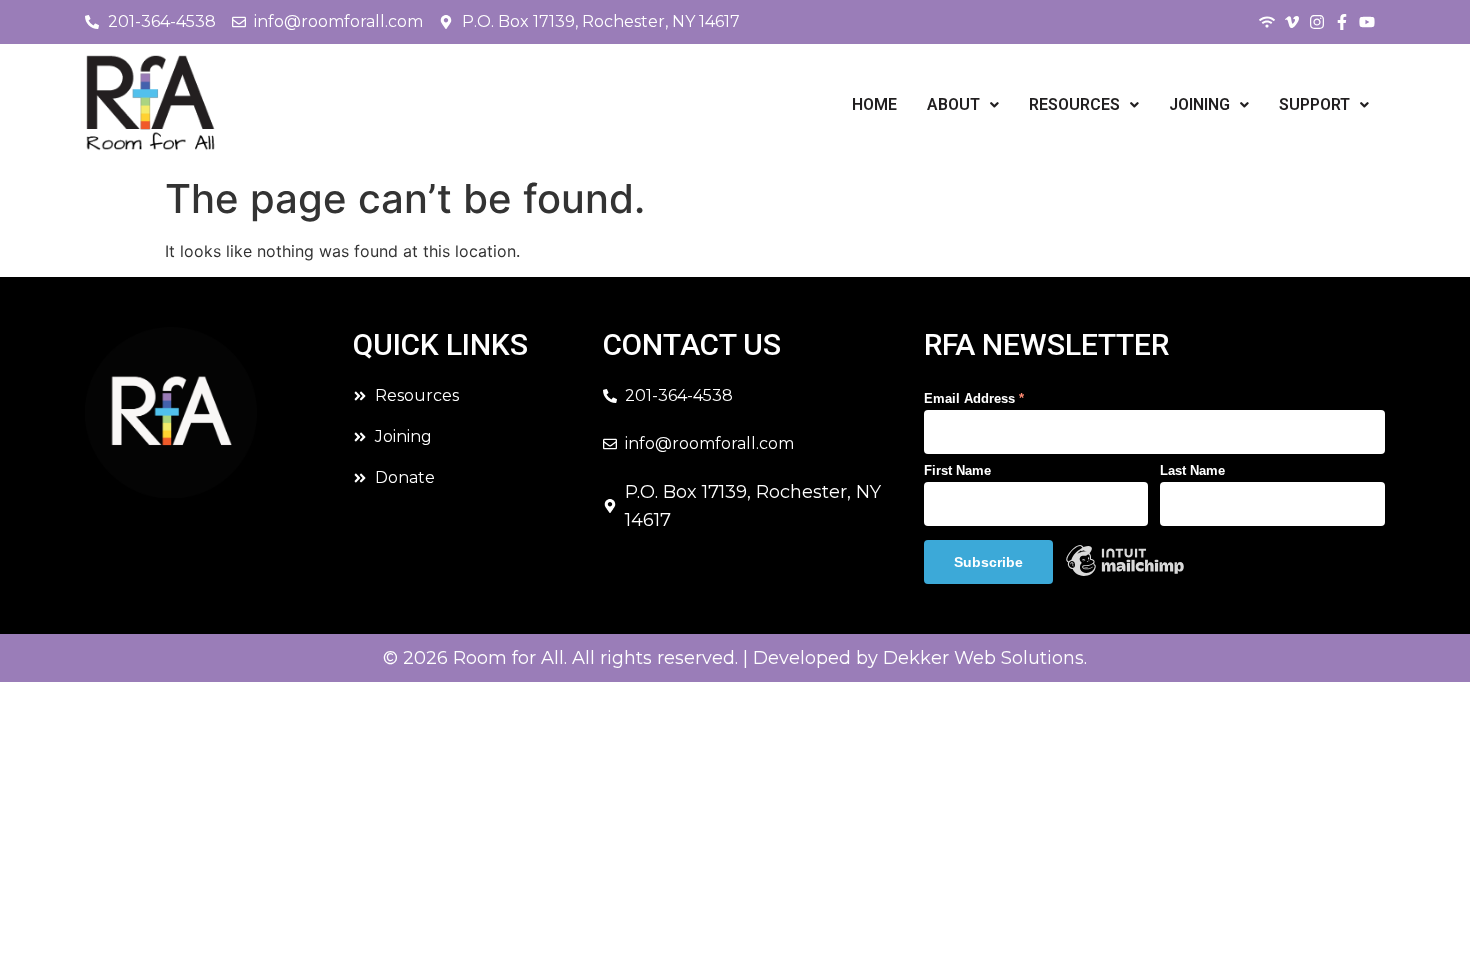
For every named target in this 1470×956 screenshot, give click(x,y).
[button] (963, 105)
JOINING (1199, 104)
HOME (874, 104)
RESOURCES (1074, 104)
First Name (957, 470)
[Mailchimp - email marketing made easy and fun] (1125, 573)
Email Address (974, 398)
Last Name (1192, 470)
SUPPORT (1314, 104)
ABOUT (953, 104)
